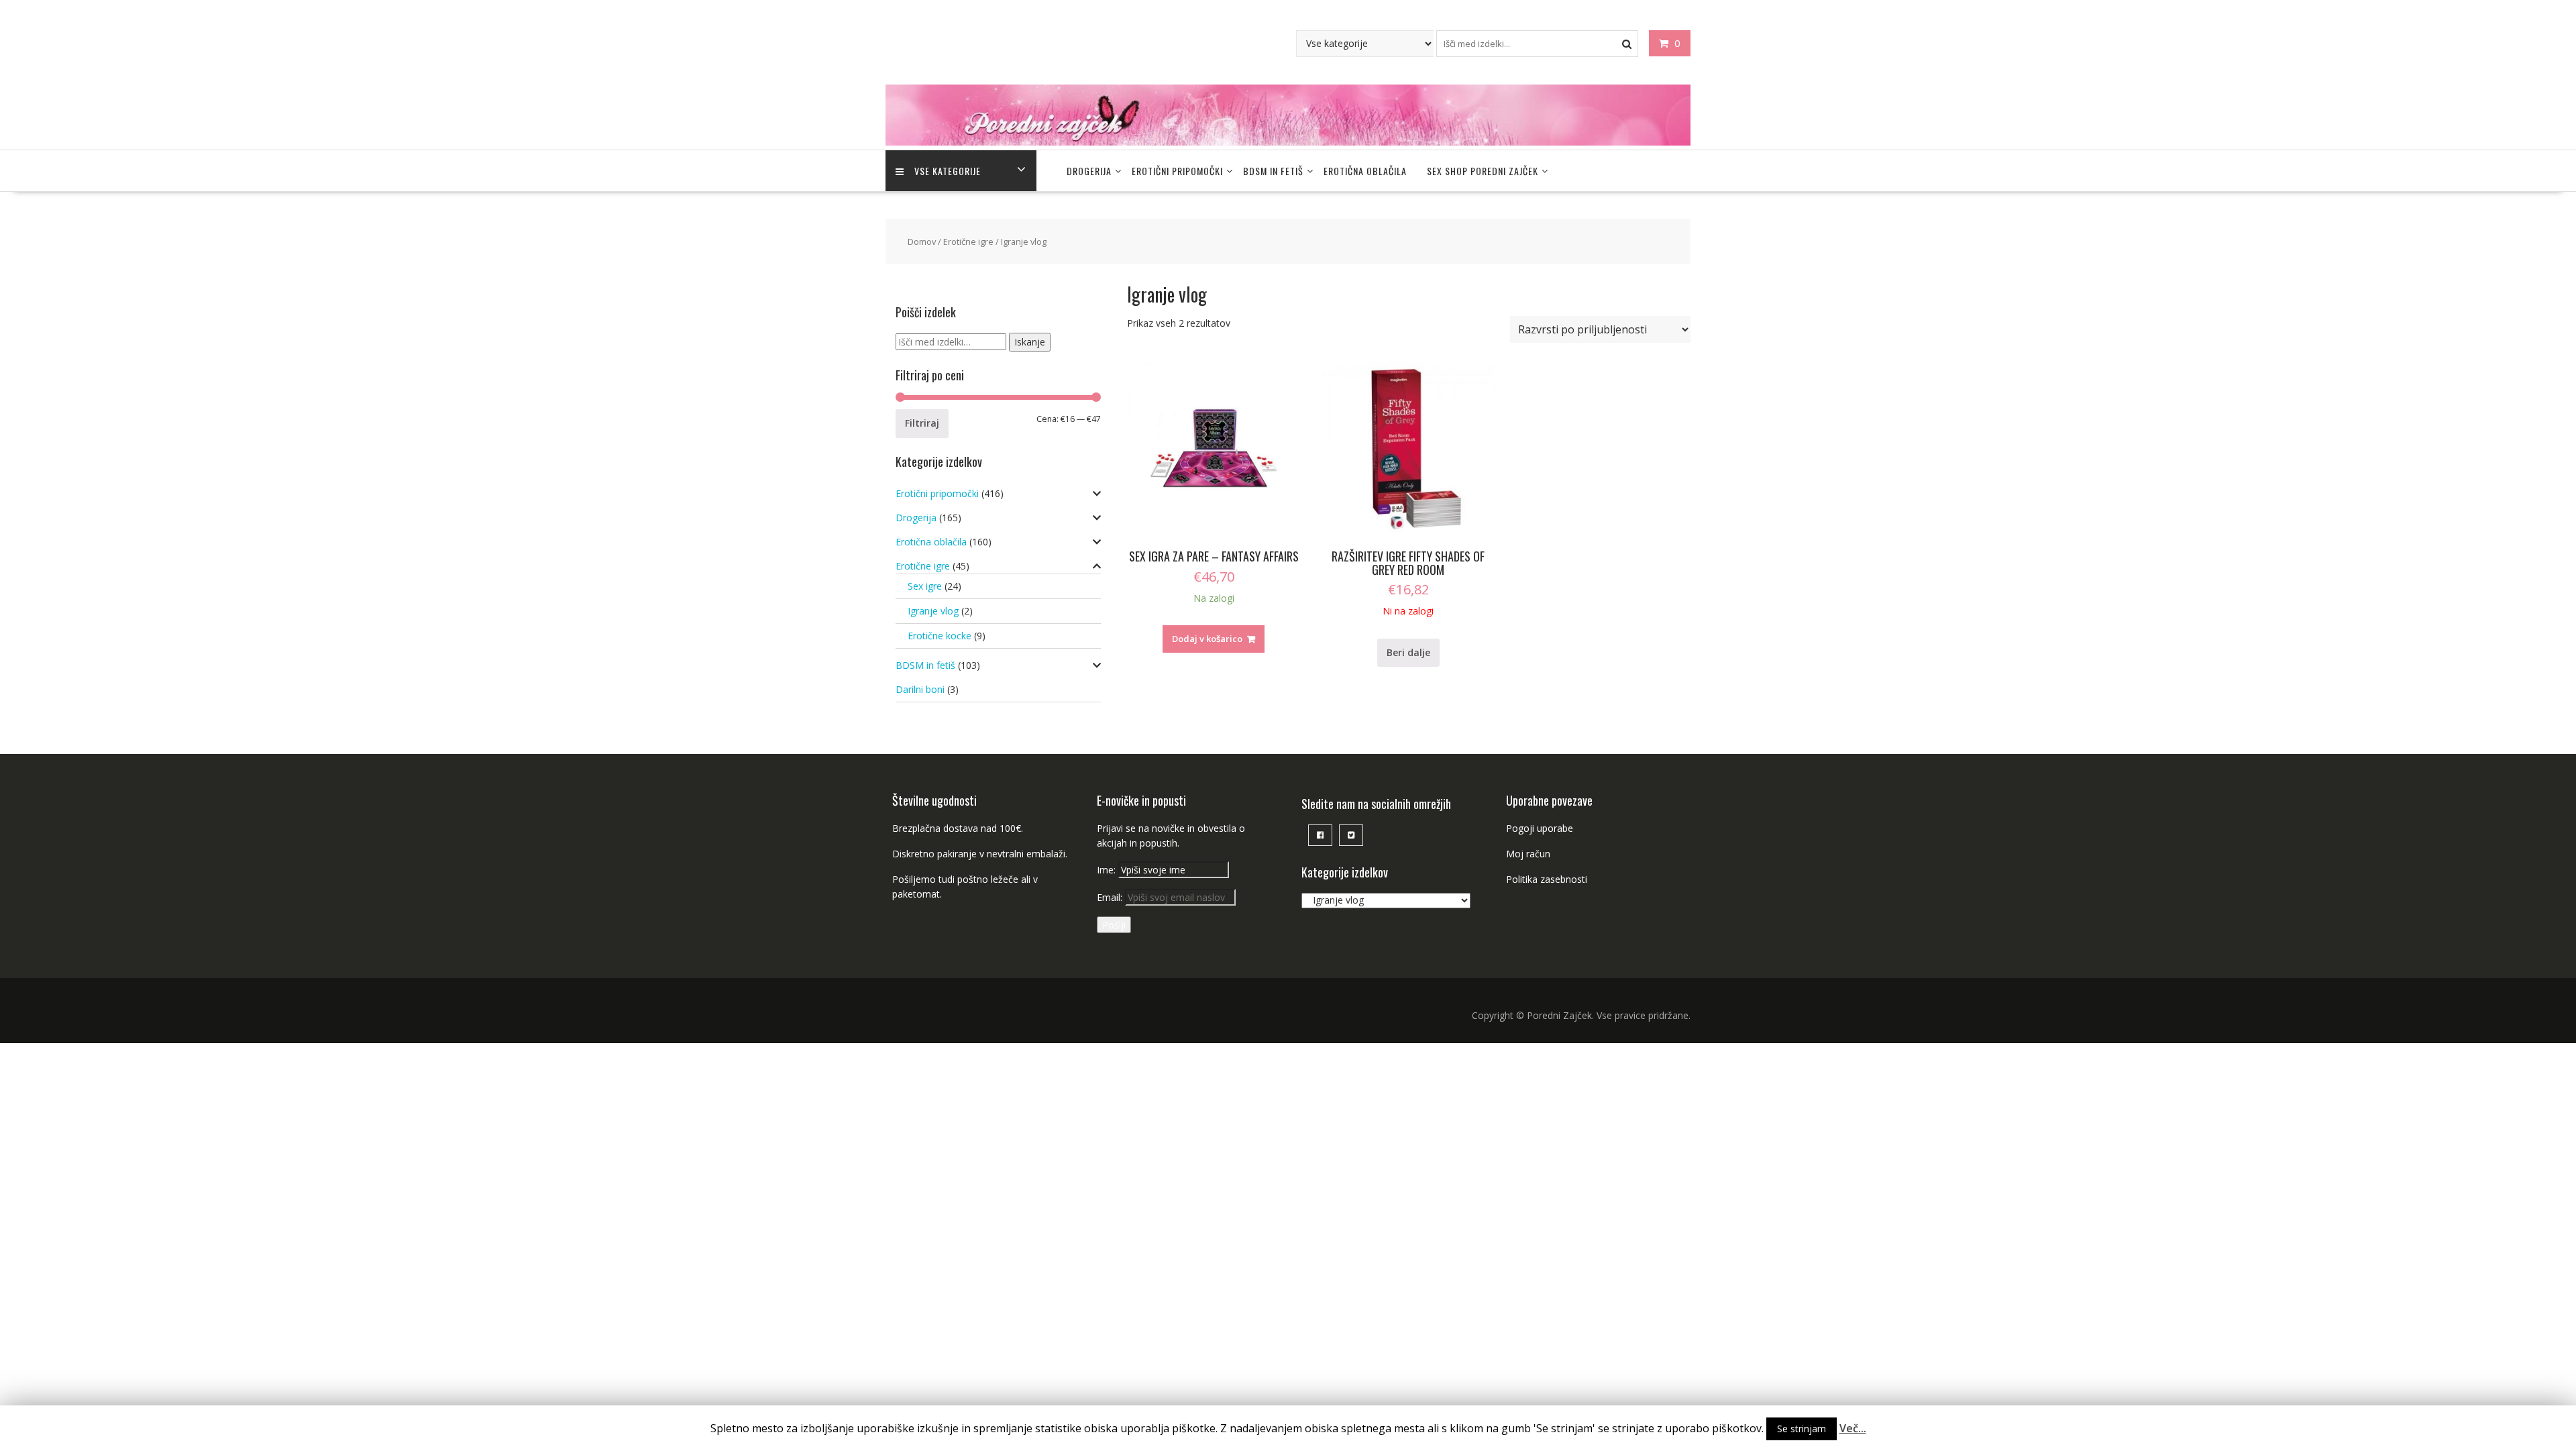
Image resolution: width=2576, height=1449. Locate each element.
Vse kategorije (948, 171)
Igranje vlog (933, 611)
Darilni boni (920, 689)
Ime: (1108, 870)
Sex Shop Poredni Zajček (1483, 171)
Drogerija (1089, 171)
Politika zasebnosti (1547, 879)
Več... (1853, 1428)
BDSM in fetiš (1273, 171)
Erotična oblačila (1365, 171)
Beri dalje (1408, 652)
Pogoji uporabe (1540, 828)
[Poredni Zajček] (1288, 142)
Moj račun (1528, 854)
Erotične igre (968, 241)
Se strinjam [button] (1802, 1429)
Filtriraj (922, 423)
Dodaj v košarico (1207, 639)
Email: (1111, 897)
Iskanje (1030, 342)
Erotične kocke (940, 636)
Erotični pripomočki (1177, 171)
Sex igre (925, 586)
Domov (922, 241)
